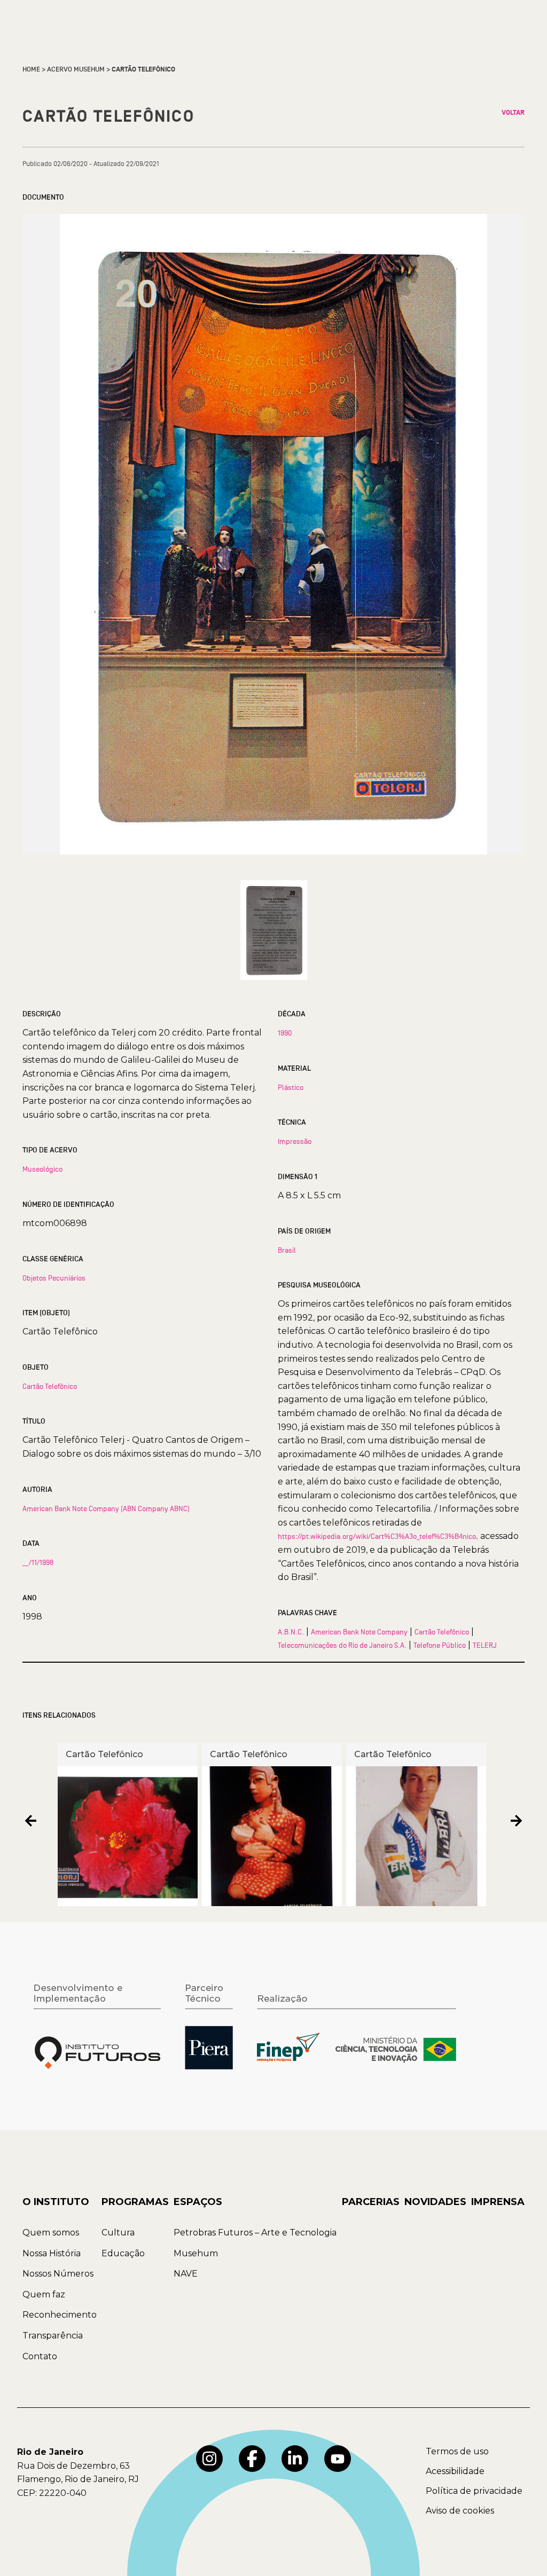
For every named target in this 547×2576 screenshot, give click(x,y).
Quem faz (44, 2294)
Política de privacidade (474, 2491)
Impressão (295, 1141)
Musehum (196, 2253)
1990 (285, 1033)
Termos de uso (457, 2451)
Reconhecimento (60, 2315)
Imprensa (498, 2202)
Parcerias (371, 2202)
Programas (135, 2202)
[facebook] (252, 2459)
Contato (40, 2356)
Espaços (198, 2202)
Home (31, 69)
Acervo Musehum (76, 69)
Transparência (53, 2336)
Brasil (287, 1250)
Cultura (118, 2233)
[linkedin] (295, 2459)
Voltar (513, 113)
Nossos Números (58, 2274)
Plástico (291, 1087)
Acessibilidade (455, 2471)
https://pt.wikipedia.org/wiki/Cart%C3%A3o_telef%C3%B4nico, (378, 1536)
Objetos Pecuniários (54, 1278)
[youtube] (338, 2459)
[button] (31, 1820)
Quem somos (51, 2233)
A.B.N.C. (291, 1632)
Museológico (42, 1169)
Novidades (435, 2202)
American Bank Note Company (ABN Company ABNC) (106, 1508)
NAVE (186, 2274)
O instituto (56, 2202)
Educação (123, 2253)
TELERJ (485, 1645)
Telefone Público (440, 1645)
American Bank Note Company (359, 1632)
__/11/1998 (38, 1562)
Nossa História (52, 2253)
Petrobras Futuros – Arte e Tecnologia (255, 2233)
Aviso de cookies (460, 2511)
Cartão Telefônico (50, 1386)
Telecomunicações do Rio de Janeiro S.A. (342, 1645)
